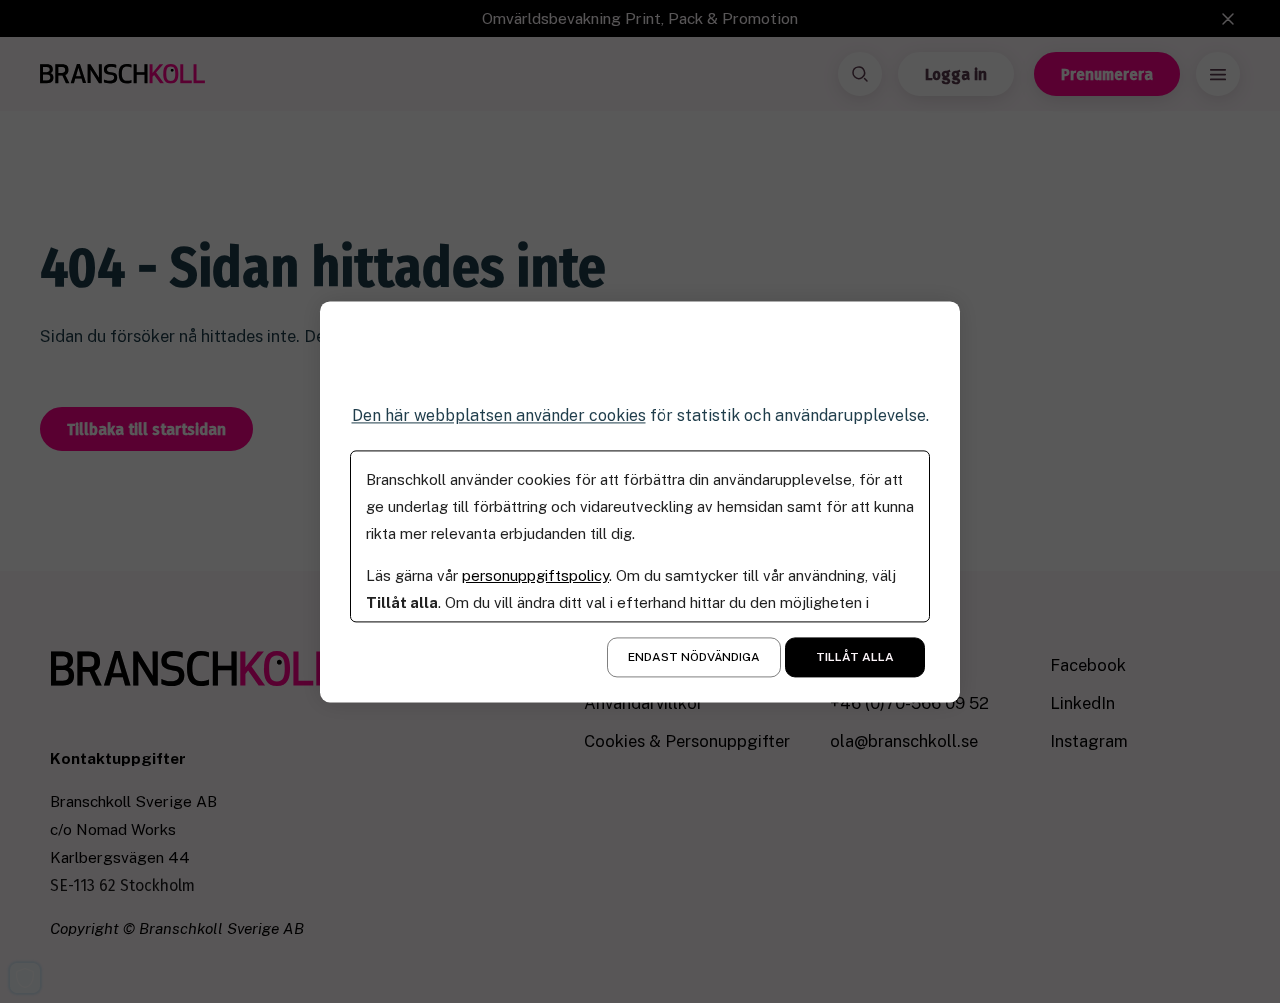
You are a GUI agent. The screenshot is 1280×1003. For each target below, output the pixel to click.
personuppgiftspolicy (535, 575)
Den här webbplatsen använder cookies (499, 415)
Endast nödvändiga (694, 657)
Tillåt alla (855, 657)
